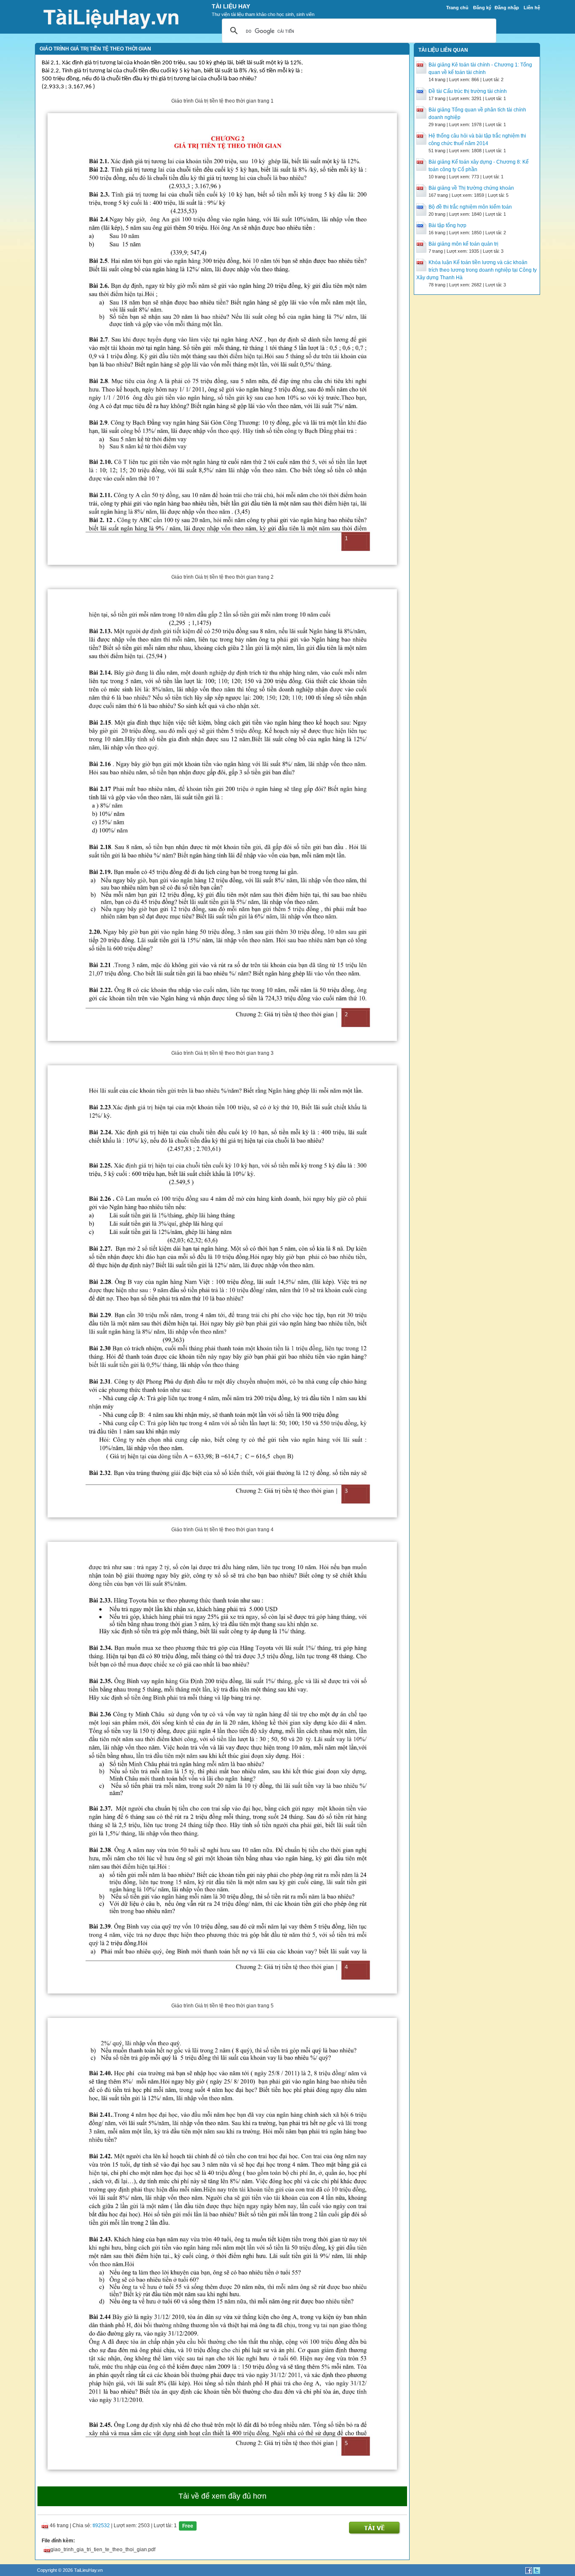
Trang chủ (457, 8)
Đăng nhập (507, 8)
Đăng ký (482, 8)
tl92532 (101, 2526)
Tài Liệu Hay (231, 6)
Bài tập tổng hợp (447, 225)
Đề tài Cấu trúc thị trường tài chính (468, 91)
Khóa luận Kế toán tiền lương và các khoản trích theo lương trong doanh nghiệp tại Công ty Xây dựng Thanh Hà (477, 270)
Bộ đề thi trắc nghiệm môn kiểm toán (470, 207)
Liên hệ (532, 8)
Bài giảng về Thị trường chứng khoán (471, 188)
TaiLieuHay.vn (88, 2570)
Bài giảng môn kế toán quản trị (463, 244)
